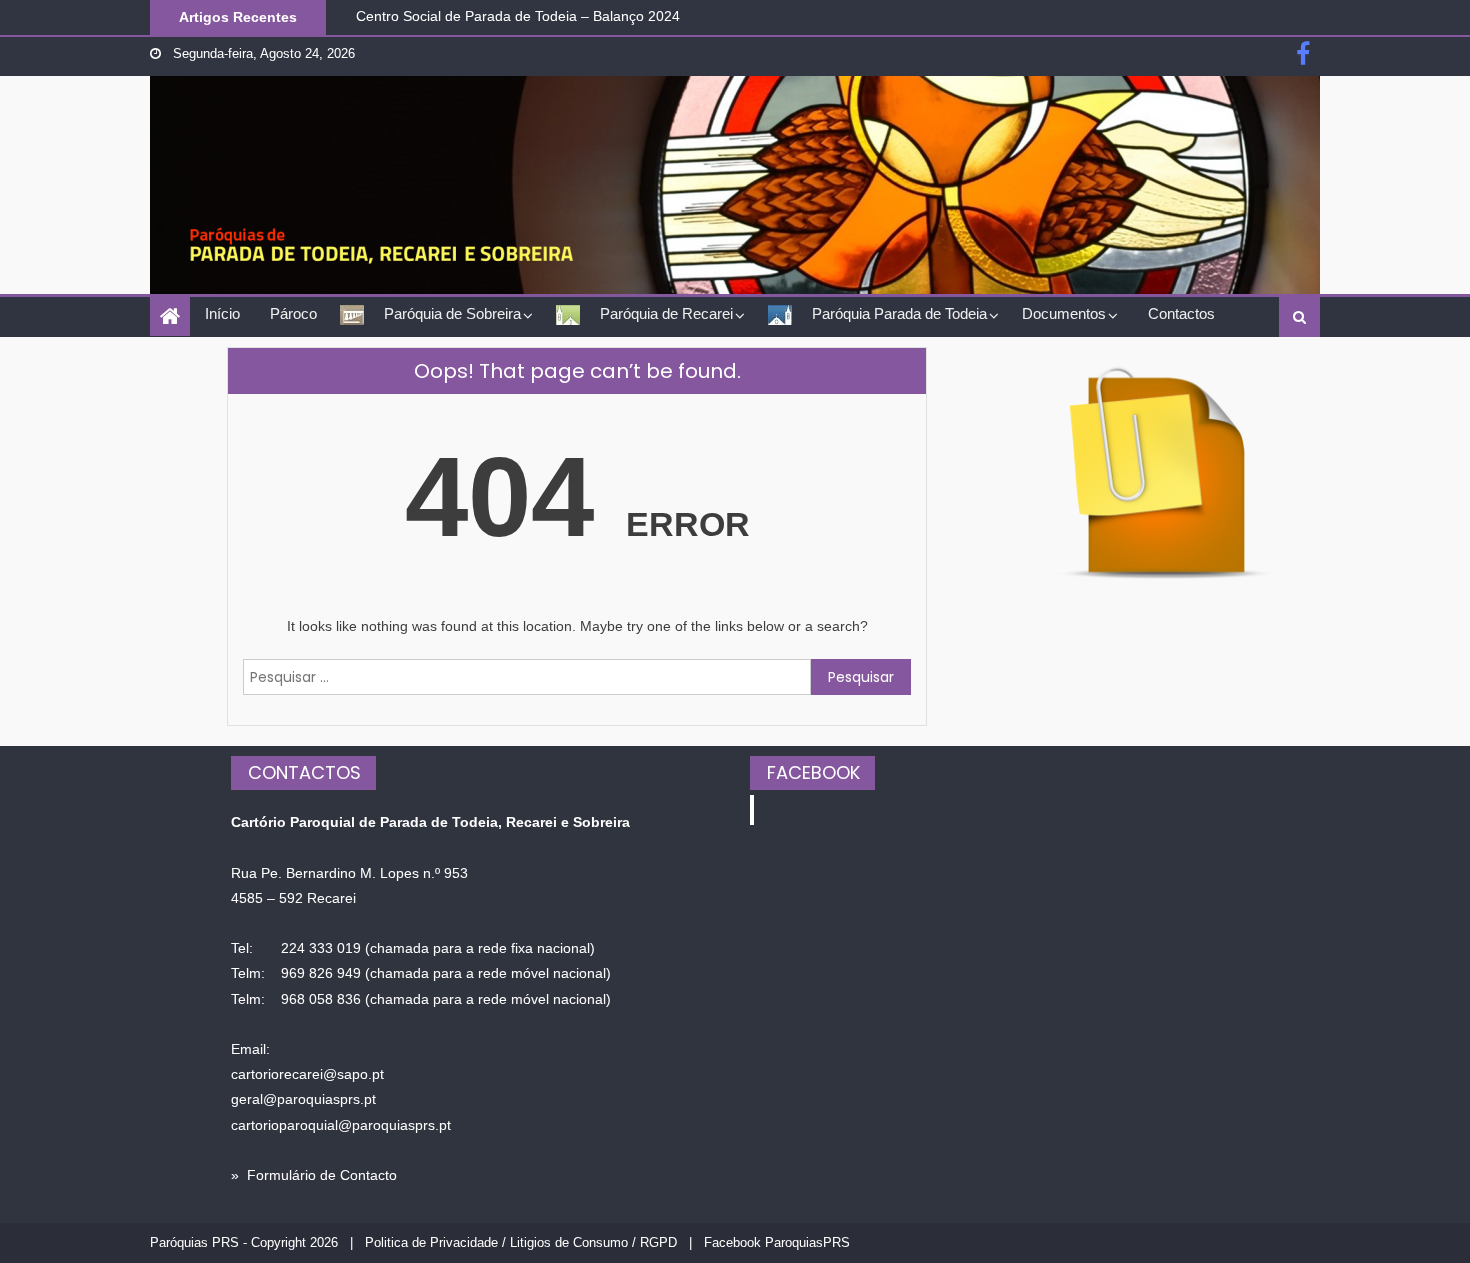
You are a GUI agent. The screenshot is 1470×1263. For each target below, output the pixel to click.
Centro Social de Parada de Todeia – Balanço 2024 (518, 14)
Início (222, 313)
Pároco (293, 313)
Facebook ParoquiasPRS (777, 1242)
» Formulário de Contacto (314, 1175)
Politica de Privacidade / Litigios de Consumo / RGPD (521, 1242)
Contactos (1181, 313)
